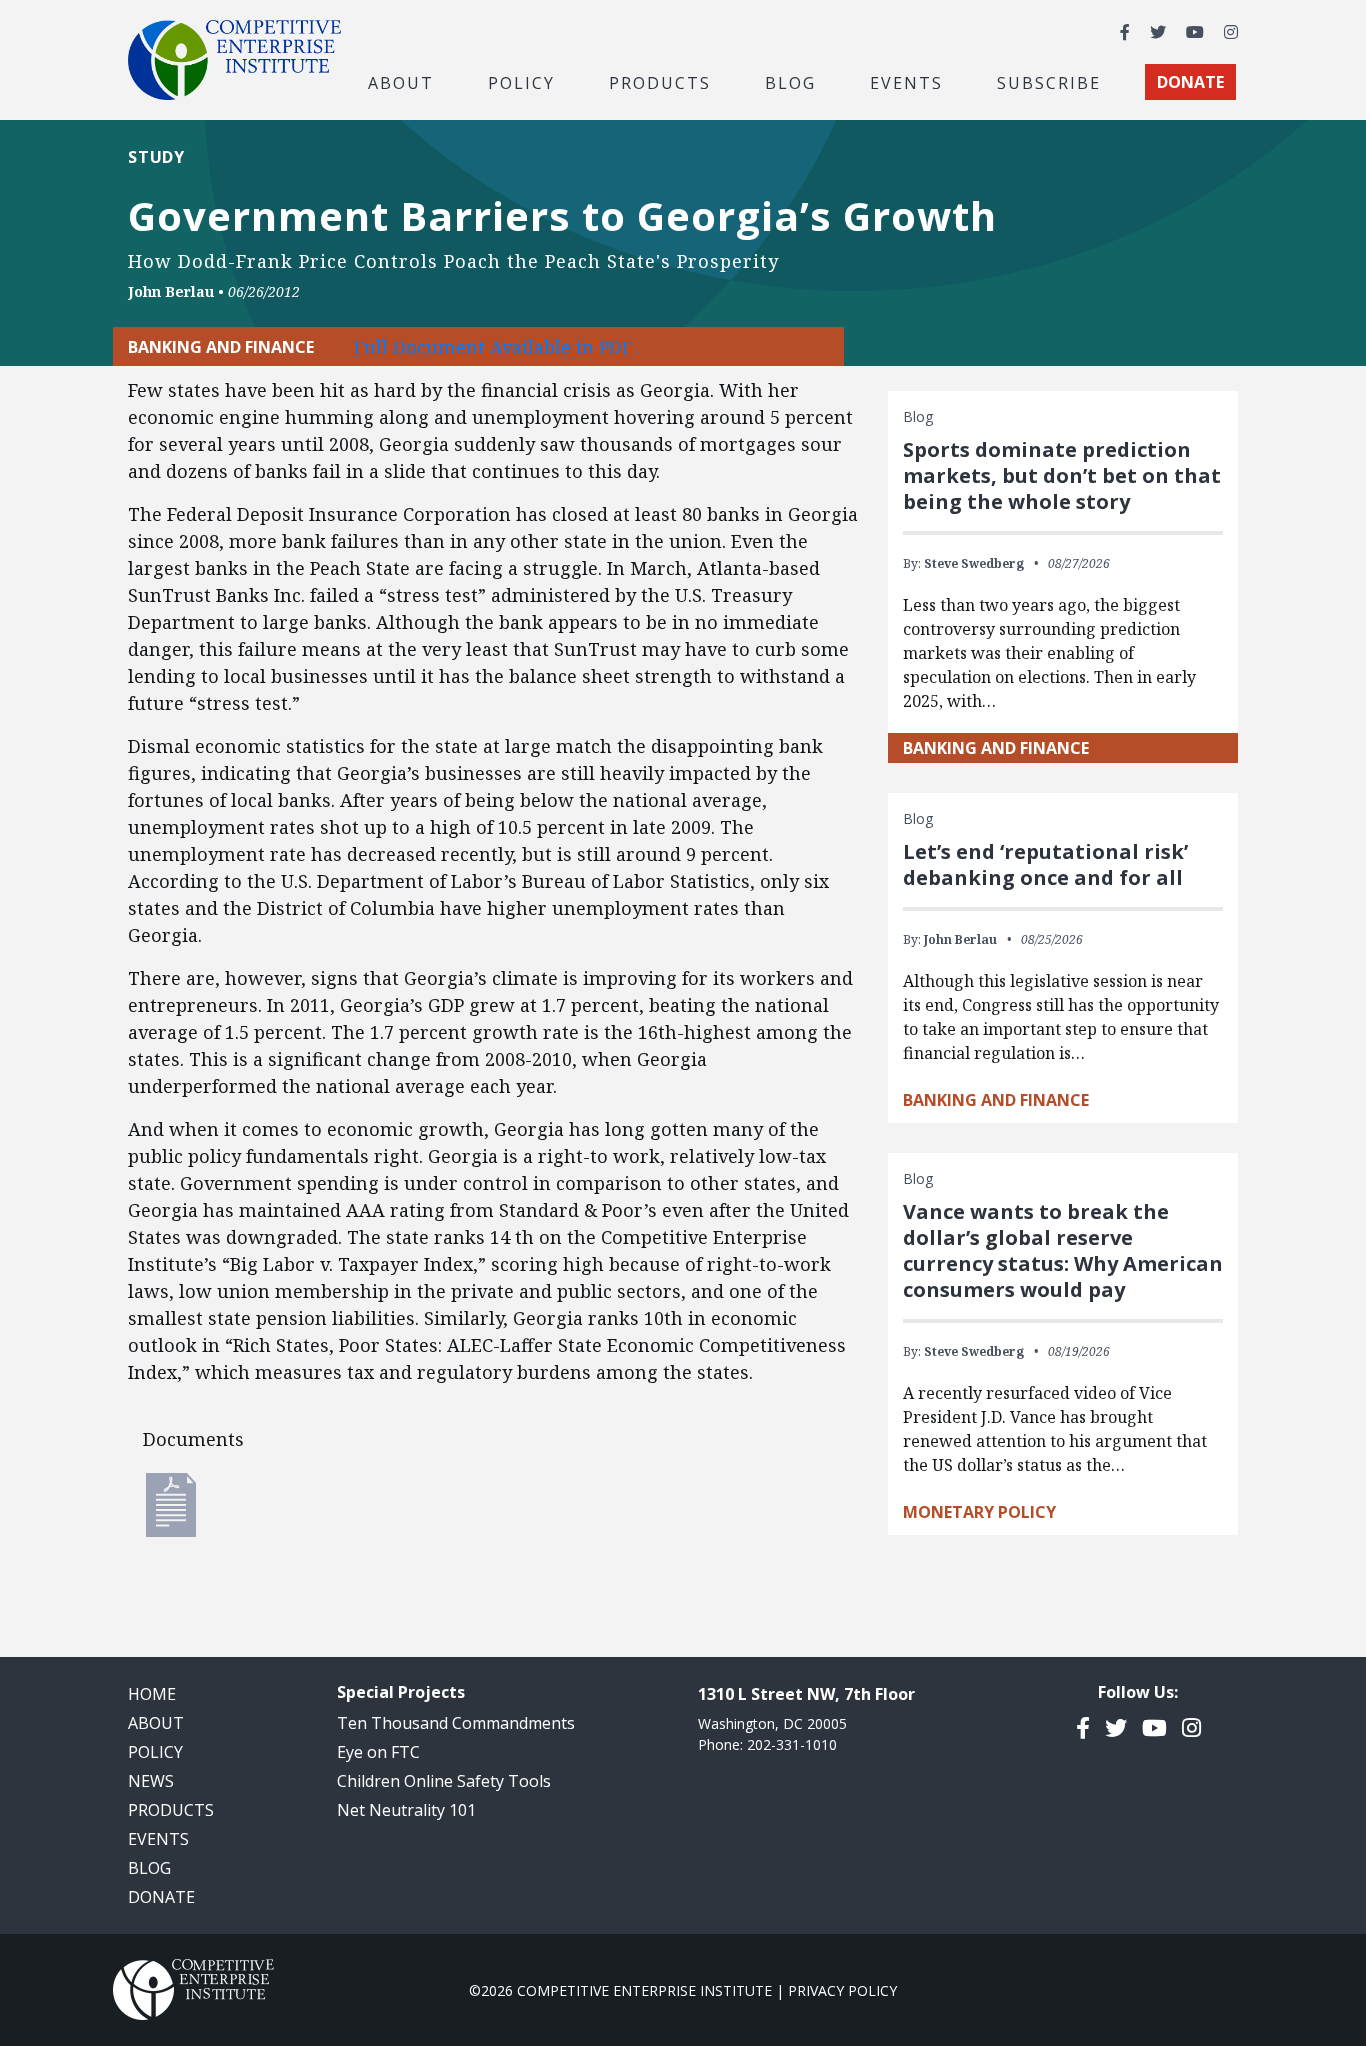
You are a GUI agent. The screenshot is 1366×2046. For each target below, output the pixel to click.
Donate (161, 1897)
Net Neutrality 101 (406, 1810)
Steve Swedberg (974, 563)
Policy (155, 1752)
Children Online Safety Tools (444, 1781)
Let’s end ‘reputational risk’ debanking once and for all (1045, 864)
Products (171, 1810)
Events (906, 82)
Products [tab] (660, 82)
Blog (790, 82)
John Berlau (171, 291)
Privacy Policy (842, 1990)
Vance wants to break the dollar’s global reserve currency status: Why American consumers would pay (1063, 1250)
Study (156, 157)
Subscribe (1049, 82)
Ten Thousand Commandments (456, 1723)
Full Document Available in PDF (493, 347)
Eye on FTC (378, 1752)
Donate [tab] (1190, 82)
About (156, 1723)
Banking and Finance (996, 748)
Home (152, 1694)
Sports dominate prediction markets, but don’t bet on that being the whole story (1062, 475)
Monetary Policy (979, 1512)
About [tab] (401, 82)
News (151, 1781)
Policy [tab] (521, 82)
